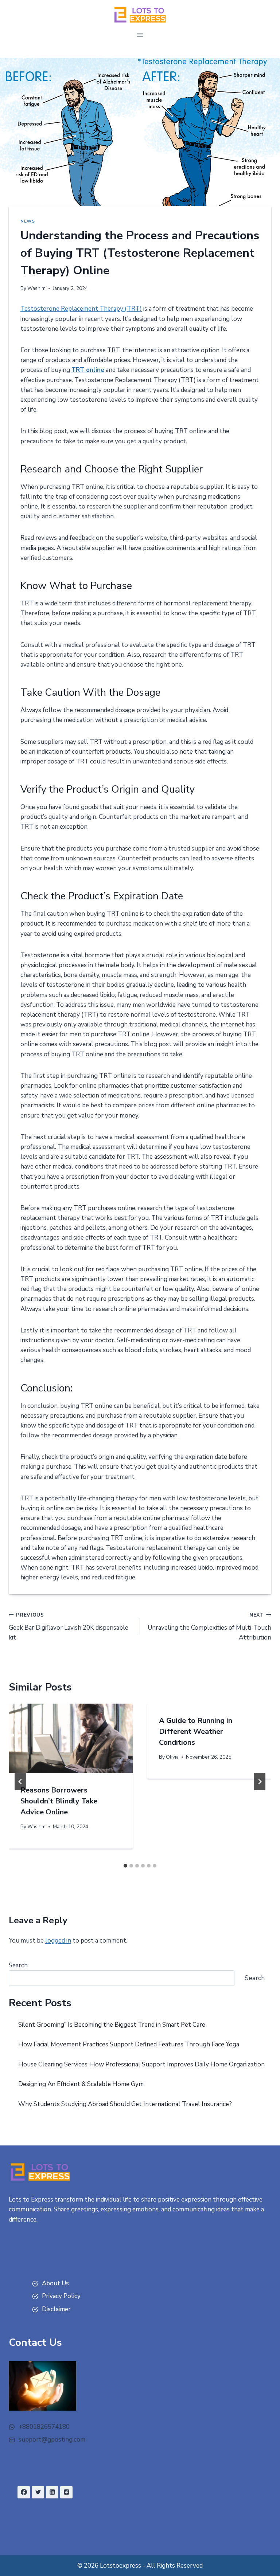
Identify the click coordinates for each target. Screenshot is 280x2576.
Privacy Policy (61, 2296)
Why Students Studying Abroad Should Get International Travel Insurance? (125, 2104)
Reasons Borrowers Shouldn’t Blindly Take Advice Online (59, 1801)
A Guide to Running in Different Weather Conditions (196, 1731)
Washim (36, 288)
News (28, 221)
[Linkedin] (52, 2492)
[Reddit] (66, 2492)
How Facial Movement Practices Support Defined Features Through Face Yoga (129, 2044)
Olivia (172, 1757)
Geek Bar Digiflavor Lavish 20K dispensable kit (69, 1627)
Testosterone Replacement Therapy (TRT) (81, 309)
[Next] (260, 1782)
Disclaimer (56, 2309)
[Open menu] (140, 35)
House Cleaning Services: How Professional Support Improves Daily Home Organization (141, 2064)
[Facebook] (24, 2492)
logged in (58, 1941)
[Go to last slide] (20, 1782)
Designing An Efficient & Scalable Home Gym (81, 2084)
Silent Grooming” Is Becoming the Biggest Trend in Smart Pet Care (112, 2025)
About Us (55, 2283)
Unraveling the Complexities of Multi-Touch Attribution (209, 1627)
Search (18, 1965)
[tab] (125, 1866)
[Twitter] (38, 2492)
